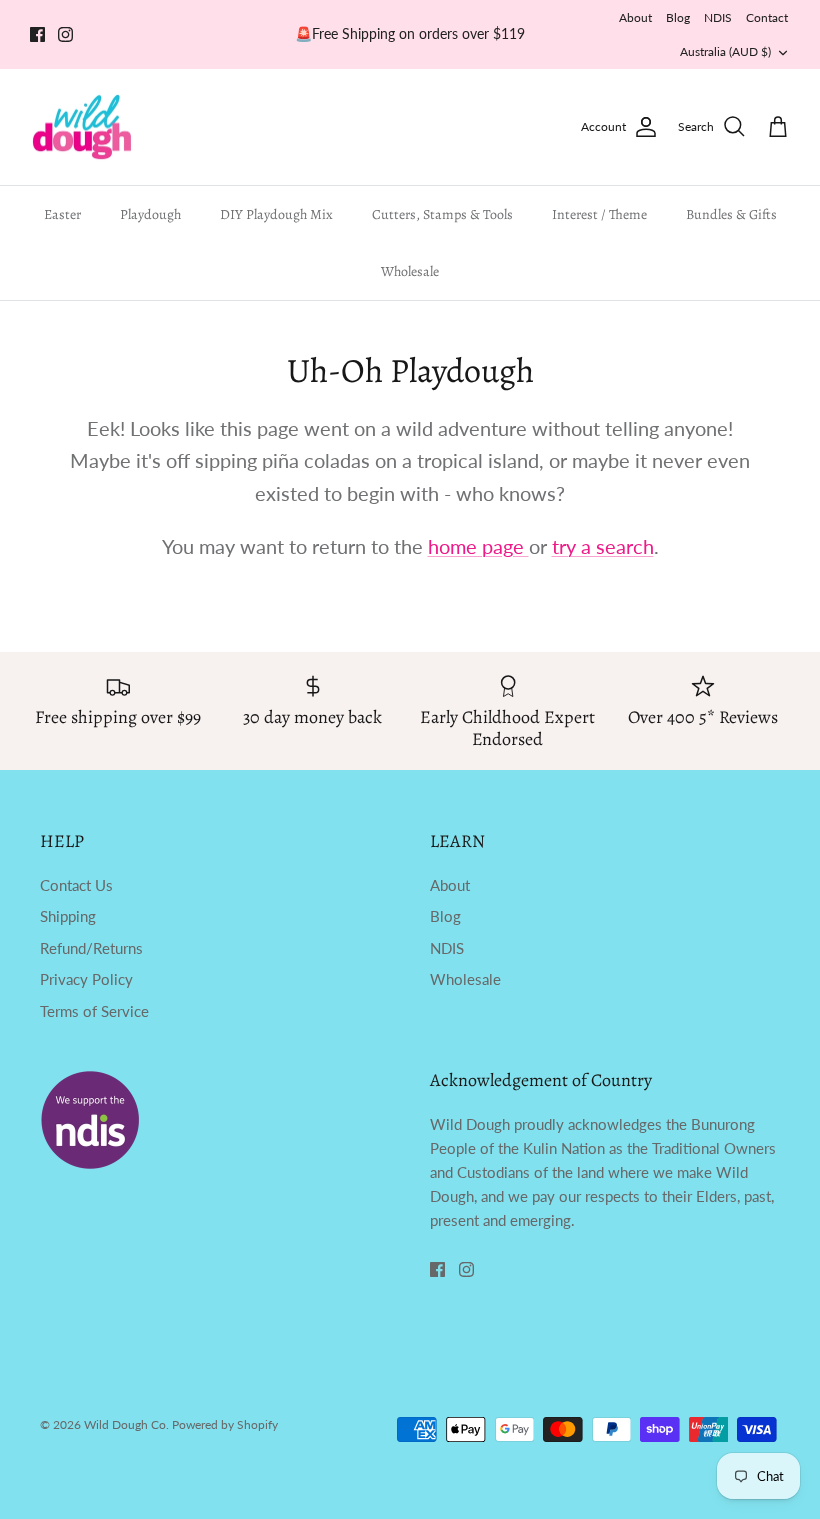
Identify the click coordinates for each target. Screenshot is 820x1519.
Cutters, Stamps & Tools (442, 214)
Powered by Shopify (225, 1424)
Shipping (68, 916)
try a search (603, 546)
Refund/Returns (91, 948)
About (635, 17)
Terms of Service (94, 1011)
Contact (767, 17)
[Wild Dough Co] (82, 127)
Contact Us (76, 885)
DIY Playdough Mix (276, 214)
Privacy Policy (86, 979)
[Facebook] (37, 34)
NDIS (718, 17)
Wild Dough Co (125, 1424)
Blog (678, 17)
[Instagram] (65, 34)
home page (478, 546)
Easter (62, 214)
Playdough (150, 214)
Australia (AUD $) (725, 51)
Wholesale (410, 271)
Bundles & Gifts (731, 214)
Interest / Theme (599, 214)
